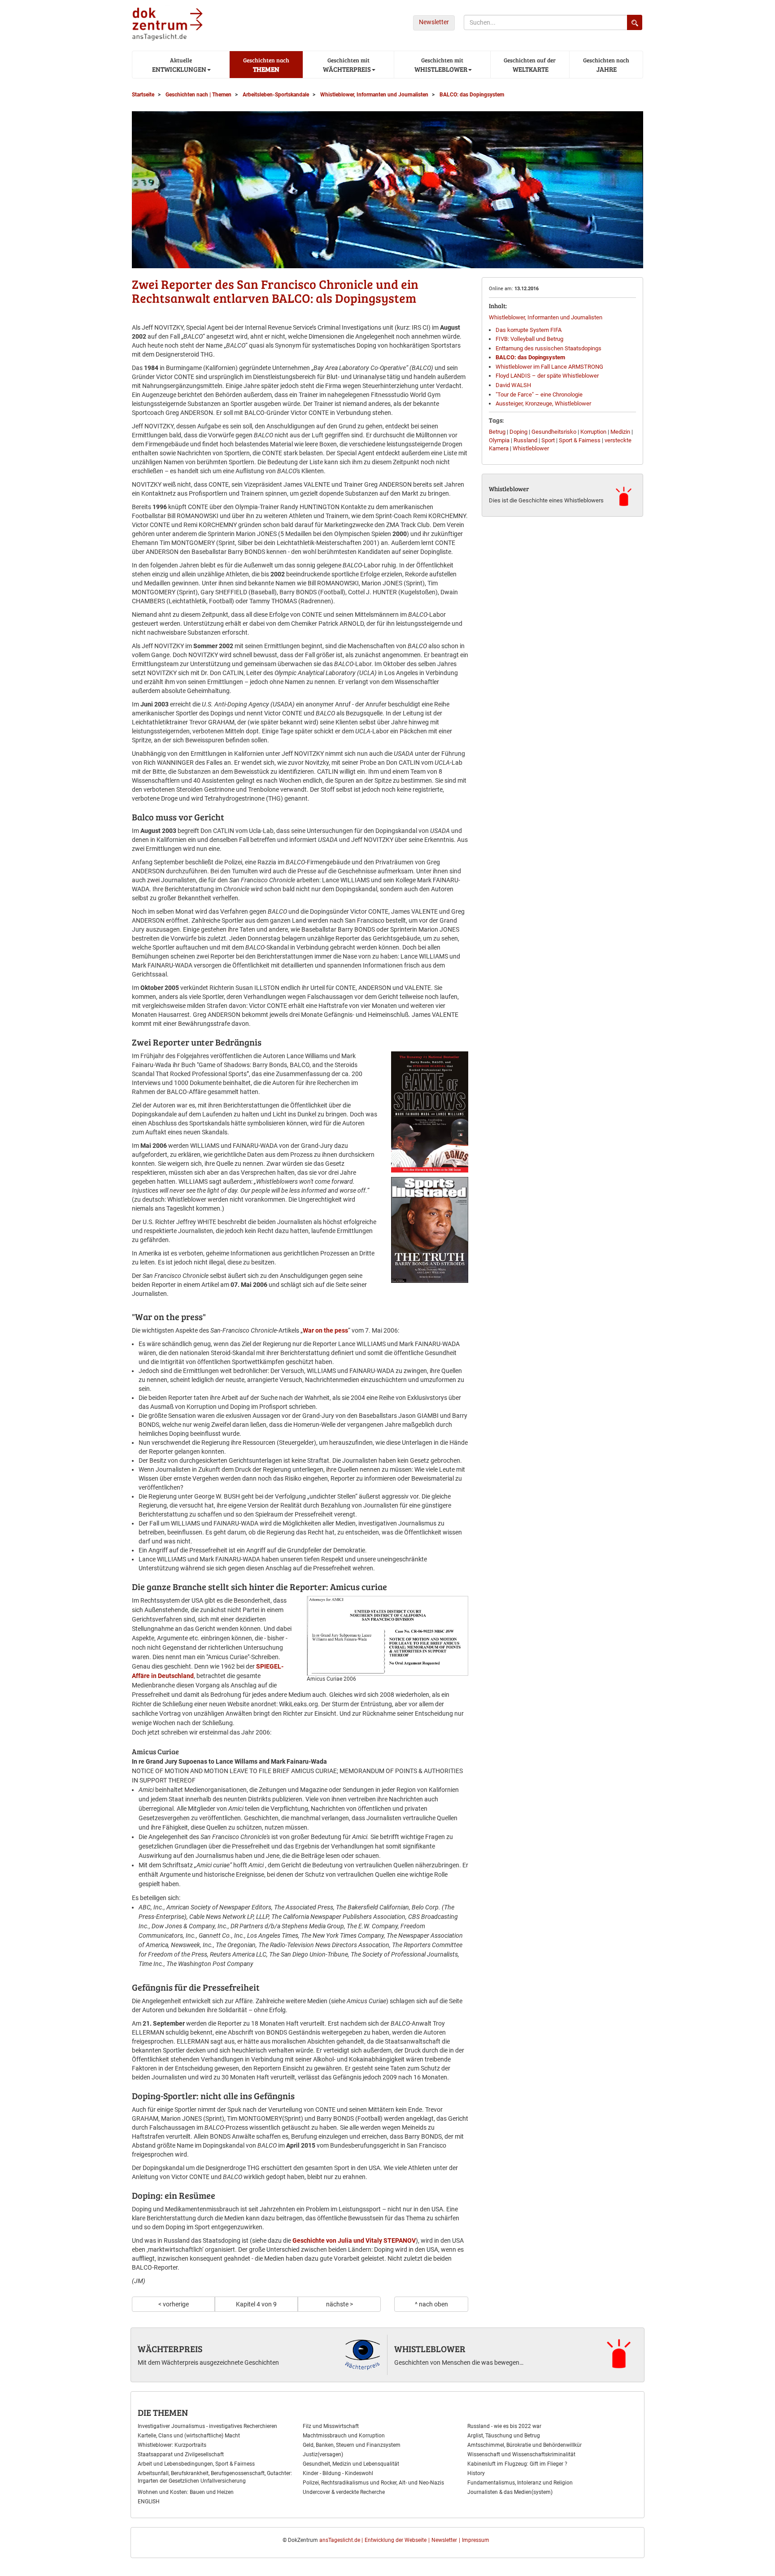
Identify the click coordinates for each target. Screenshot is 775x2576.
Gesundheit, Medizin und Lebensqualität (351, 2464)
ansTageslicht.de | (341, 2540)
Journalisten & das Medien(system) (510, 2492)
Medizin (620, 432)
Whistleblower (531, 448)
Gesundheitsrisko (554, 432)
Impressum (476, 2540)
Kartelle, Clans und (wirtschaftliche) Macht (189, 2436)
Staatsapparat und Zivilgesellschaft (181, 2454)
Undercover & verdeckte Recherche (344, 2492)
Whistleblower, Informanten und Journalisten (546, 317)
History (476, 2473)
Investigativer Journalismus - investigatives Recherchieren (207, 2426)
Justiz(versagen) (323, 2454)
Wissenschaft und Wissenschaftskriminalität (521, 2454)
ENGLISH (149, 2502)
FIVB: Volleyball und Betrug (529, 339)
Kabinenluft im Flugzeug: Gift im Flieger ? (517, 2464)
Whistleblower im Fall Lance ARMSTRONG (549, 367)
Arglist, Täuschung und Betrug (504, 2436)
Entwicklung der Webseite (396, 2540)
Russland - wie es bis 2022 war (504, 2426)
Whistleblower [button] (440, 65)
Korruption (593, 432)
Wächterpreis (170, 2349)
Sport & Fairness (580, 440)
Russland (525, 440)
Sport (548, 440)
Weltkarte (530, 65)
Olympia (499, 440)
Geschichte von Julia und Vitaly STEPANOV (354, 2240)
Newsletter (434, 22)
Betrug (497, 432)
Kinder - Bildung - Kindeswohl (338, 2473)
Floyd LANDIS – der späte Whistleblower (547, 376)
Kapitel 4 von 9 (256, 2304)
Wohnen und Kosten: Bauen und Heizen (186, 2492)
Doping (518, 432)
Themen (266, 65)
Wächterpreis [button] (346, 65)
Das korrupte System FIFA (529, 330)
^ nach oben (431, 2304)
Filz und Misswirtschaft (331, 2426)
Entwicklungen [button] (179, 65)
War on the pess (325, 1330)
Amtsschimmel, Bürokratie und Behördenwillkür (525, 2445)
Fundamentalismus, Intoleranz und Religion (520, 2483)
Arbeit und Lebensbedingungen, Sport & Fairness (196, 2464)
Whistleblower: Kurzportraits (172, 2445)
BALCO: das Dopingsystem (530, 357)
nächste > (340, 2304)
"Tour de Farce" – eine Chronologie (539, 394)
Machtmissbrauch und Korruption (344, 2436)
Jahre (606, 65)
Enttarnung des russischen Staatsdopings (549, 348)
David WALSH (513, 385)
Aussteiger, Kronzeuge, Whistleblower (543, 403)
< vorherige (174, 2304)
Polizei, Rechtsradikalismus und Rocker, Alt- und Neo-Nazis (373, 2483)
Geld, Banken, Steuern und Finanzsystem (352, 2445)
